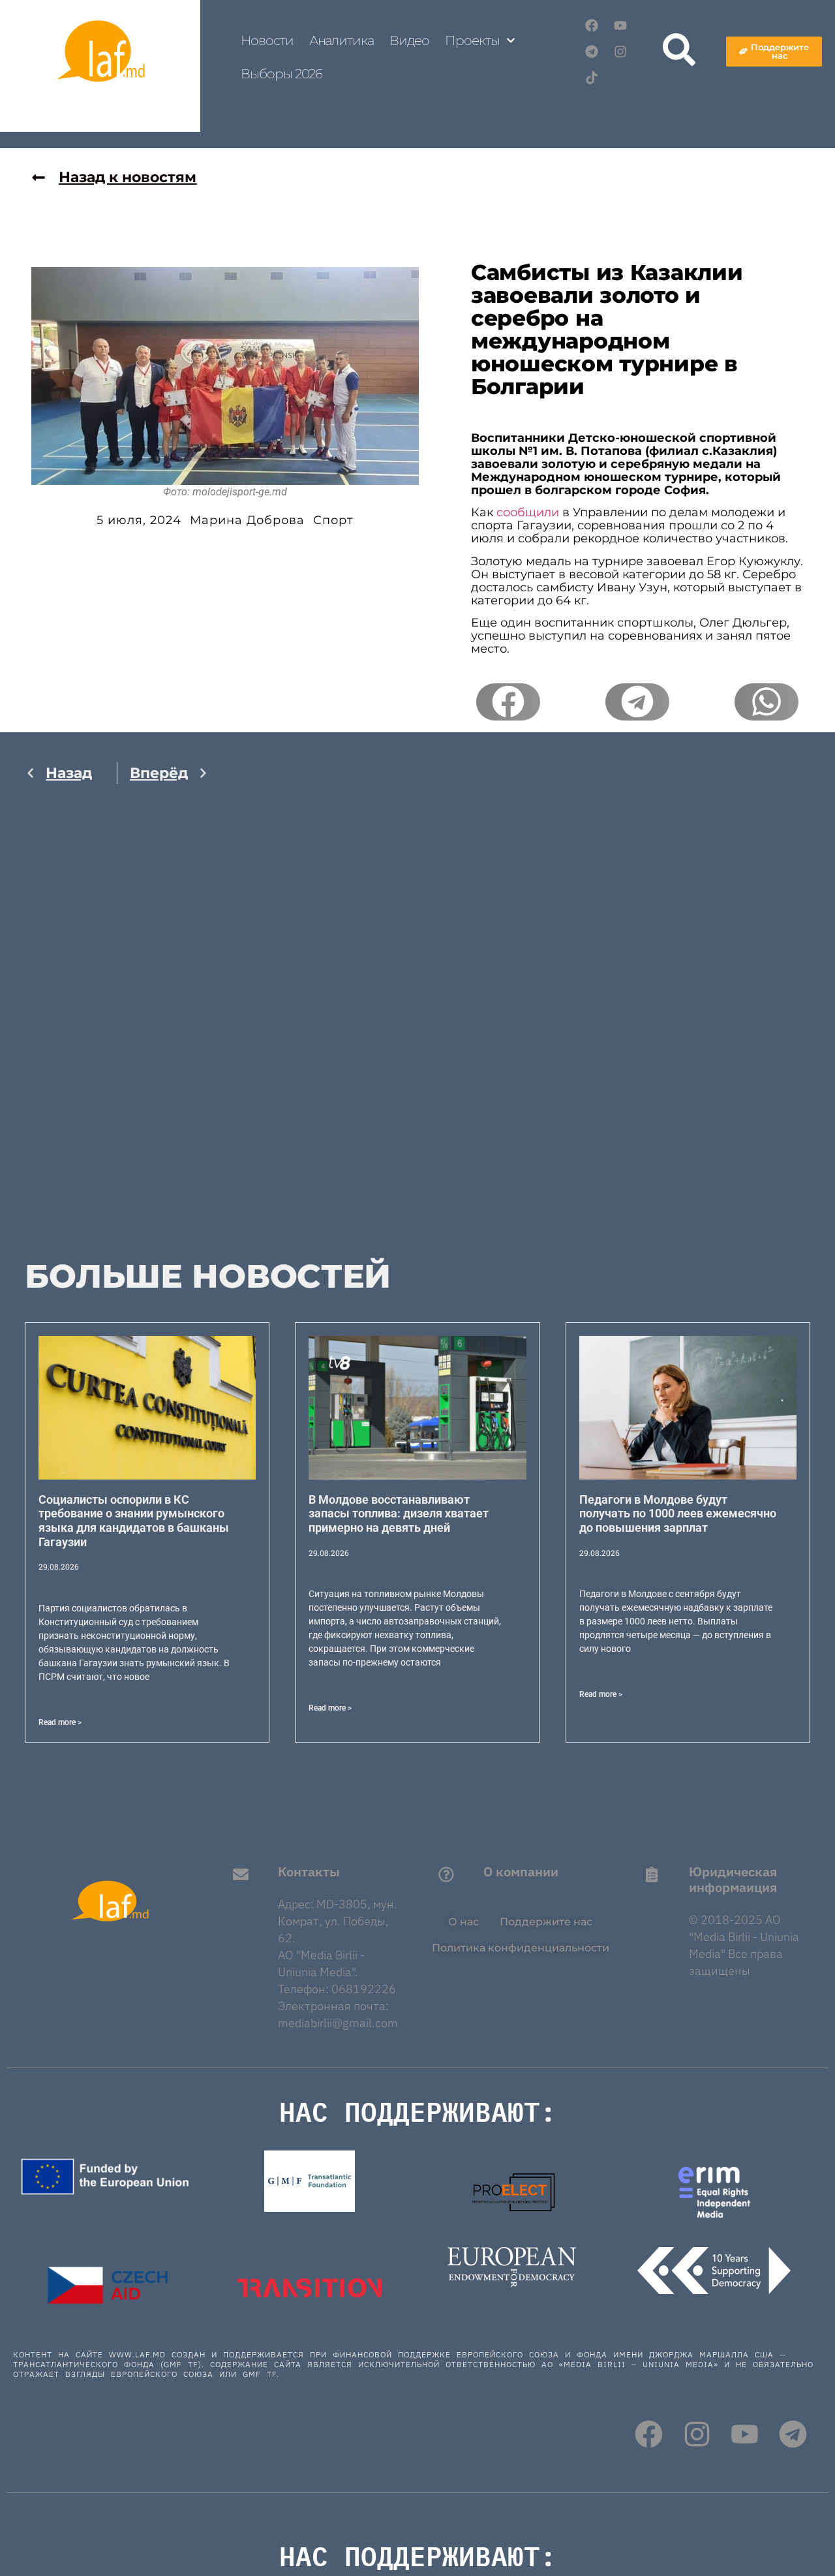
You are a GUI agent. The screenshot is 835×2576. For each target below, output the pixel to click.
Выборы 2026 (281, 74)
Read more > (60, 1722)
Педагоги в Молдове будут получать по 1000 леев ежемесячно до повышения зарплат (678, 1513)
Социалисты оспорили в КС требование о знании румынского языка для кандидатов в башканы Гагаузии (134, 1521)
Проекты (472, 40)
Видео (410, 40)
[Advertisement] (117, 1036)
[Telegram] (592, 52)
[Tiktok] (592, 78)
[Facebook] (592, 25)
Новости (267, 40)
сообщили (528, 512)
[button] (508, 702)
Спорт (333, 520)
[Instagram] (620, 52)
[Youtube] (620, 25)
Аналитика (342, 40)
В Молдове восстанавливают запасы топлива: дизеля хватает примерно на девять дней (399, 1513)
